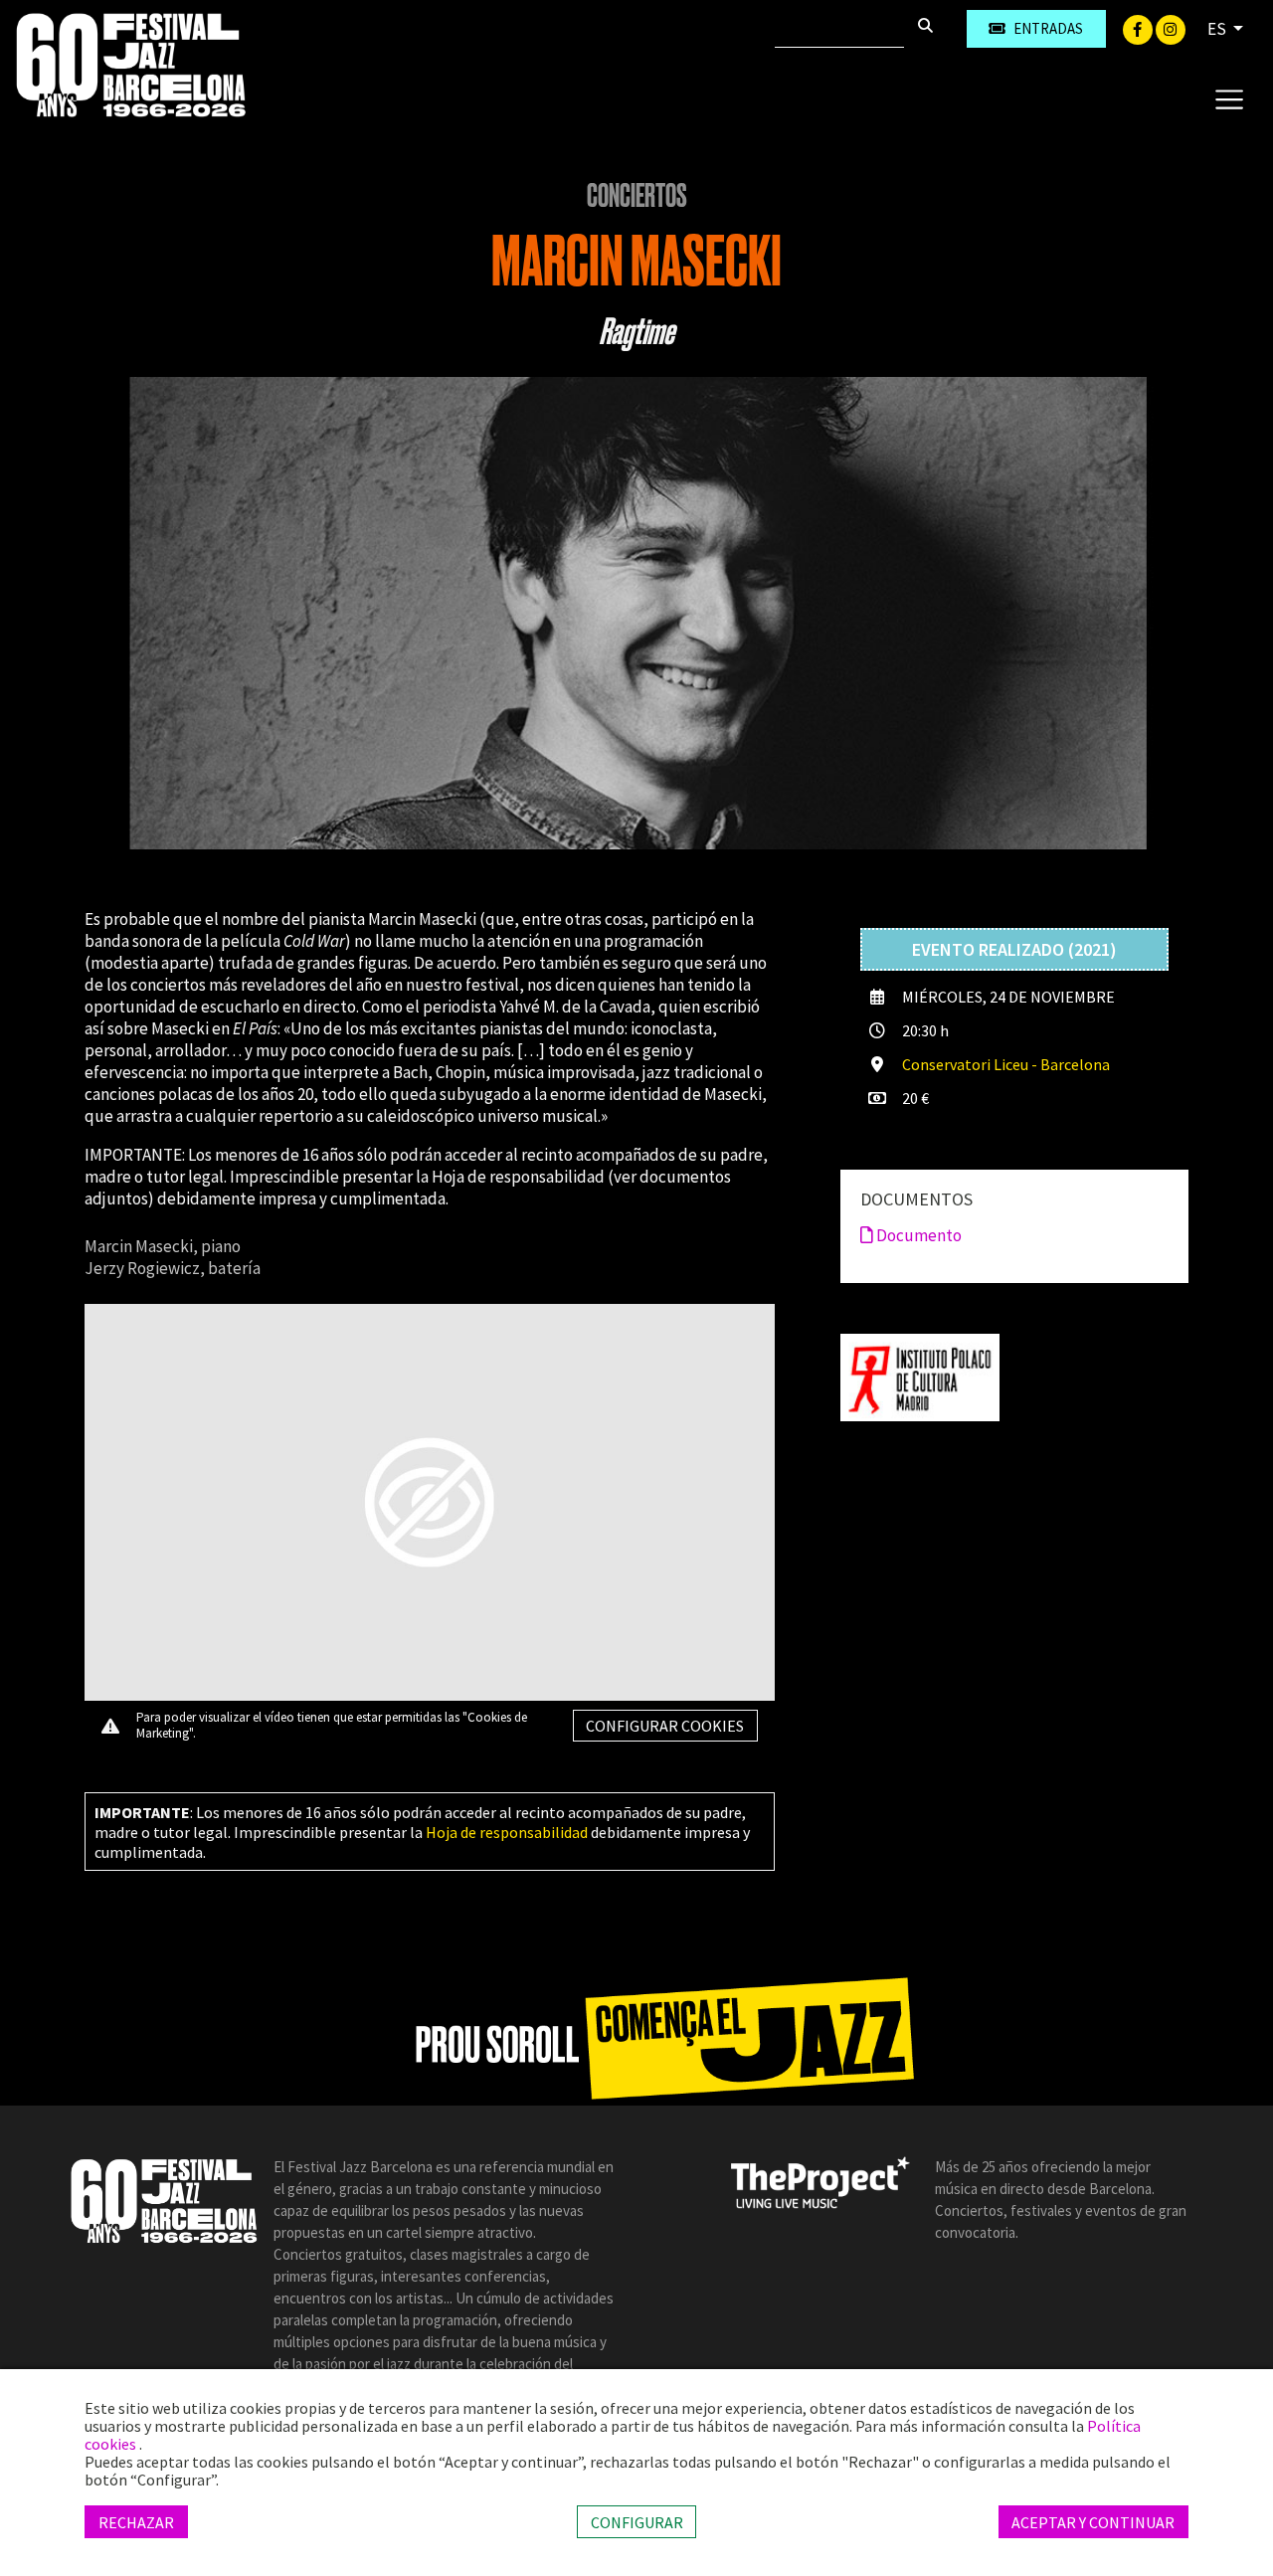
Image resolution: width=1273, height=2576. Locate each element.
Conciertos (637, 196)
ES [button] (1218, 29)
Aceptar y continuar (1093, 2521)
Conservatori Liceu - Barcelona (1006, 1064)
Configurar (637, 2521)
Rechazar (136, 2521)
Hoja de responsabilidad (507, 1832)
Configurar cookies (665, 1726)
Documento (917, 1235)
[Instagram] (1171, 28)
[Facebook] (1139, 28)
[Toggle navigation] (1229, 98)
